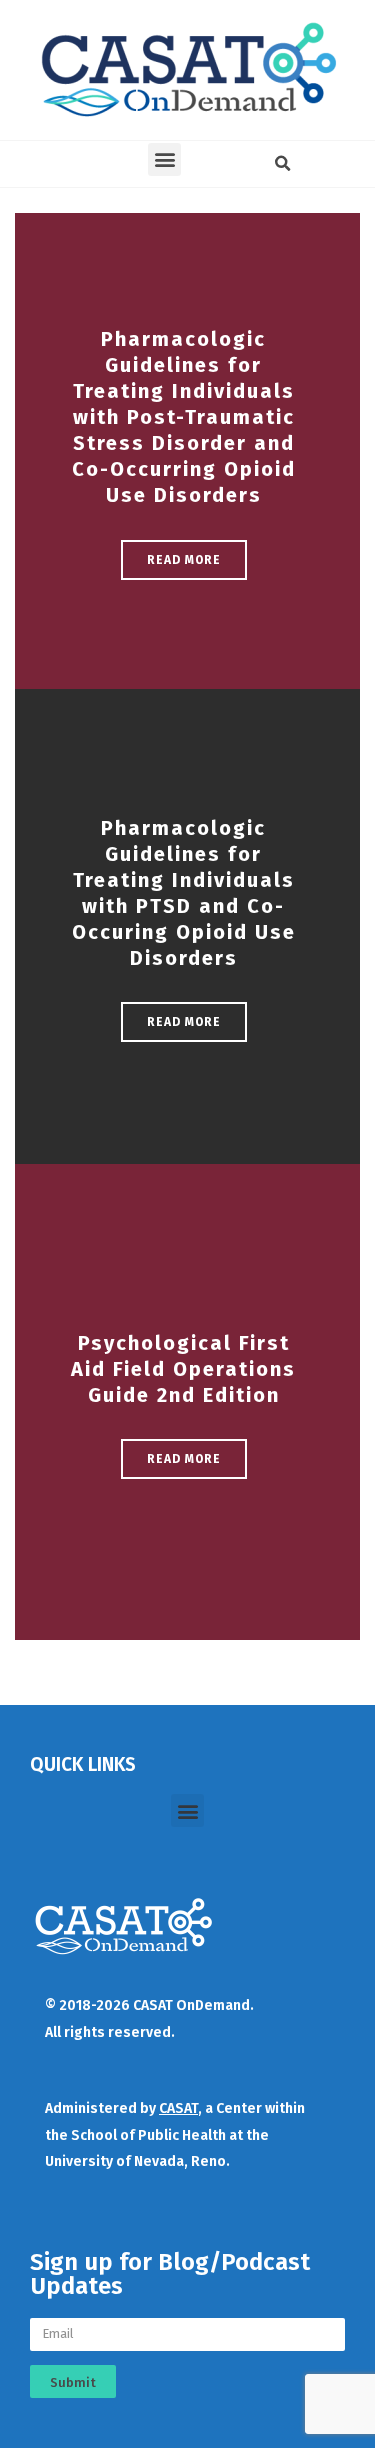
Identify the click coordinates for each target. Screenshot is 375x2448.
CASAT (178, 2108)
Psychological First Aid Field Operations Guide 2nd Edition (183, 1369)
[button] (164, 159)
